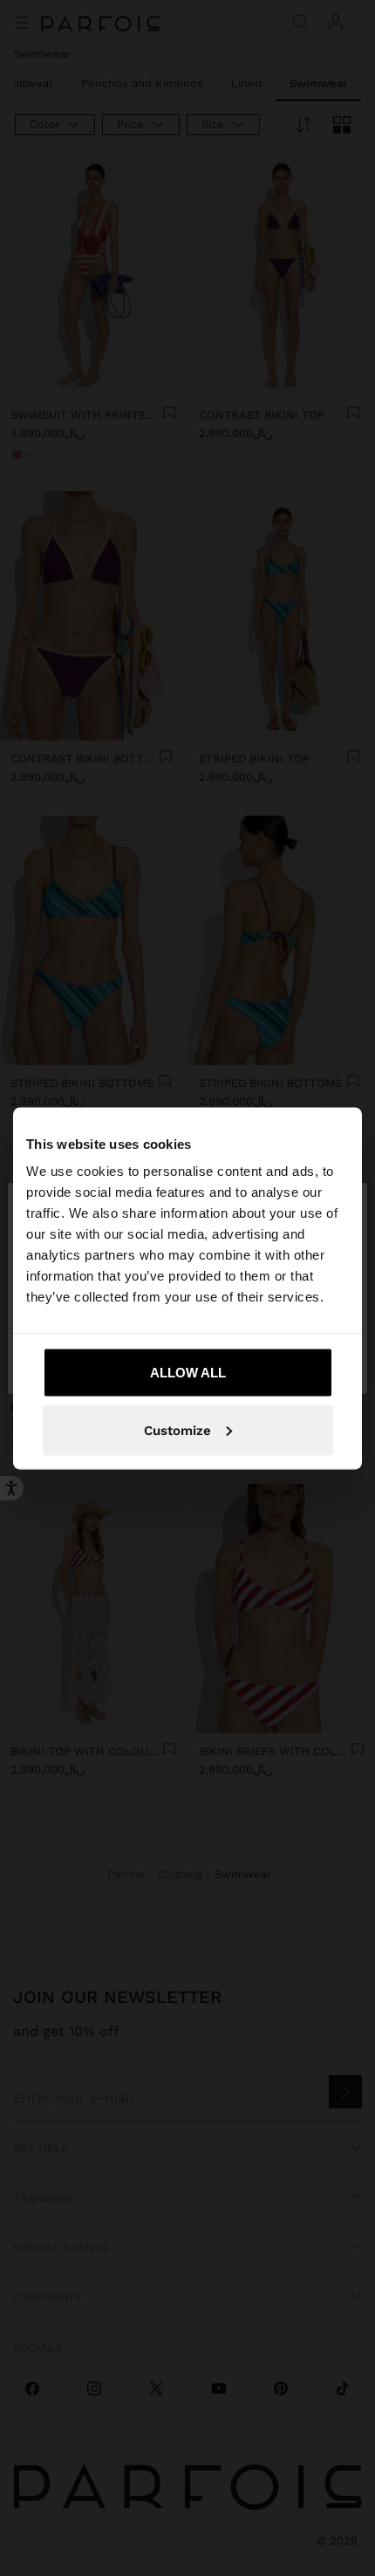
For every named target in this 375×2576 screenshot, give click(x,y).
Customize (177, 1430)
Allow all (188, 1373)
